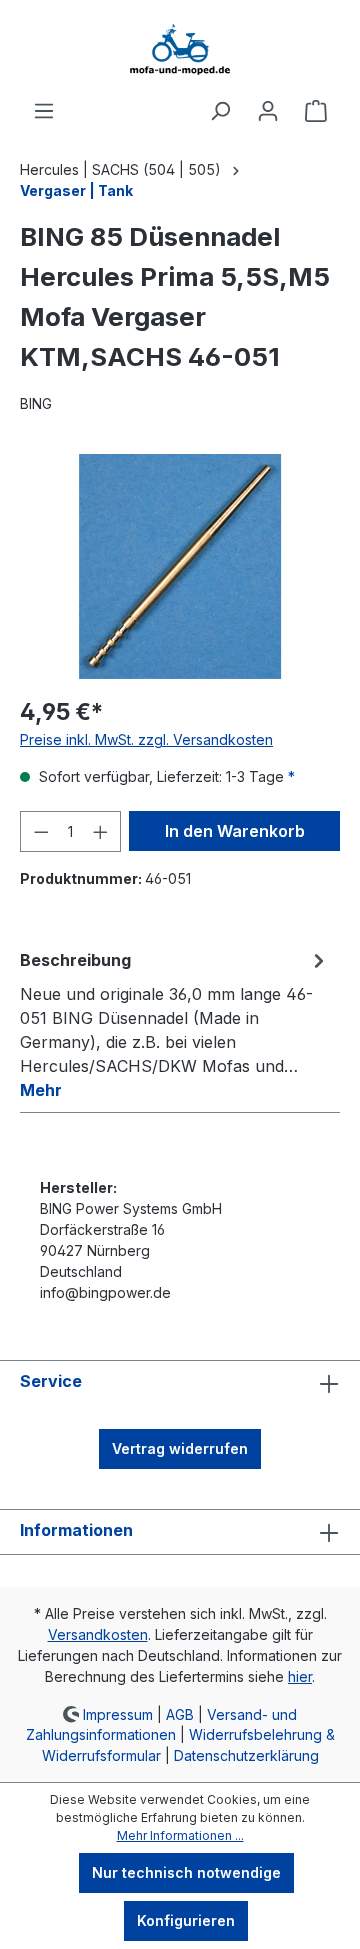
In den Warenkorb (235, 831)
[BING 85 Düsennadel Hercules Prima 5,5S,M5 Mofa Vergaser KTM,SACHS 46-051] (180, 566)
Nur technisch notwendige (186, 1872)
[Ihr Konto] (268, 111)
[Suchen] (220, 111)
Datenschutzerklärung (246, 1755)
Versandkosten (98, 1634)
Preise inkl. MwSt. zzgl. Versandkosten (146, 739)
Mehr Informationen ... (180, 1835)
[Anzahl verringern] (41, 831)
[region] (180, 566)
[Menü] (44, 111)
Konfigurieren (186, 1920)
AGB (180, 1713)
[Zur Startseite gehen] (180, 49)
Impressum (118, 1713)
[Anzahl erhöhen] (101, 831)
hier (300, 1676)
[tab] (175, 1024)
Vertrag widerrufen (180, 1448)
